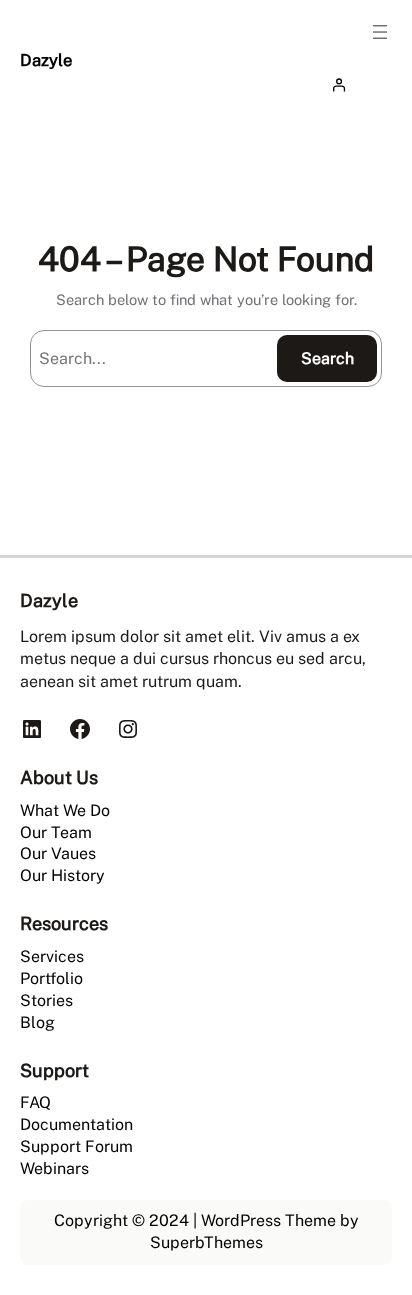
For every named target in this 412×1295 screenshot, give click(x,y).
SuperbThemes (206, 1242)
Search (327, 358)
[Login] (357, 84)
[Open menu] (380, 32)
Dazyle (46, 60)
